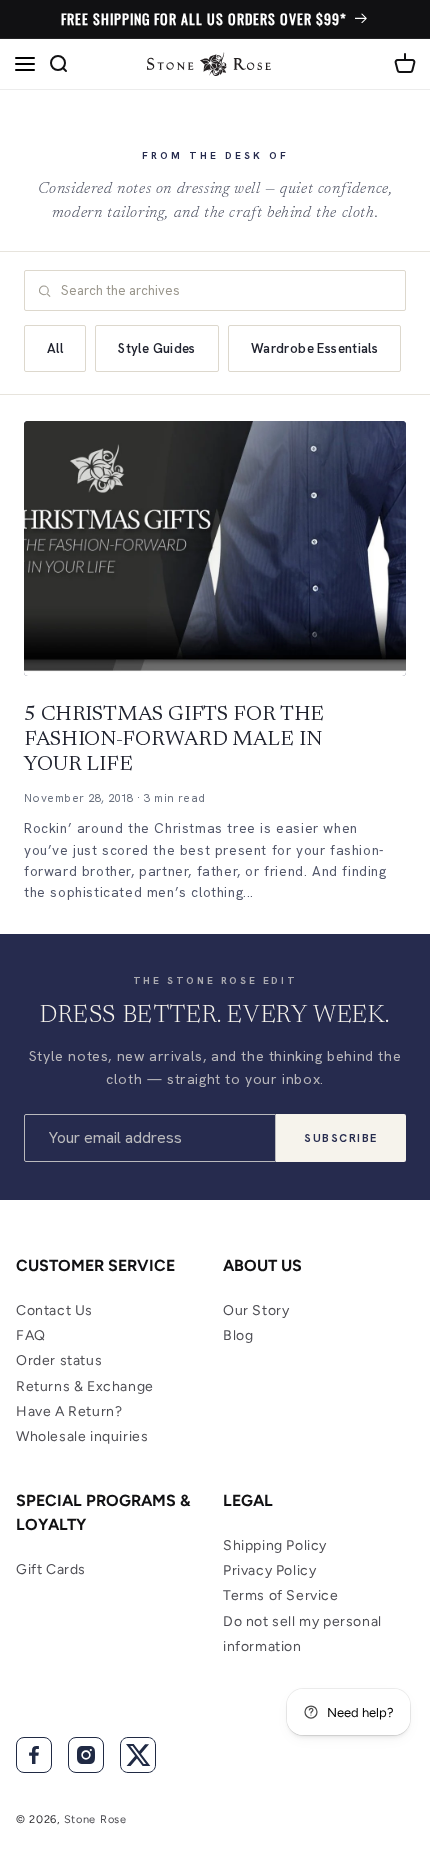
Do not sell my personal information (302, 1634)
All (55, 348)
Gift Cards (51, 1569)
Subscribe (341, 1138)
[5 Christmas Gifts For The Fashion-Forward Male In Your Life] (215, 548)
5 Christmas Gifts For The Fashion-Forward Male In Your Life (174, 740)
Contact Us (54, 1310)
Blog (238, 1335)
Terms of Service (281, 1595)
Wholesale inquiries (82, 1436)
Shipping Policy (275, 1545)
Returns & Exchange (85, 1386)
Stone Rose (95, 1819)
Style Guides (157, 348)
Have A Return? (69, 1411)
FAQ (31, 1335)
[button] (25, 64)
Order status (59, 1360)
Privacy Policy (269, 1570)
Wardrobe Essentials (314, 348)
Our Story (256, 1310)
